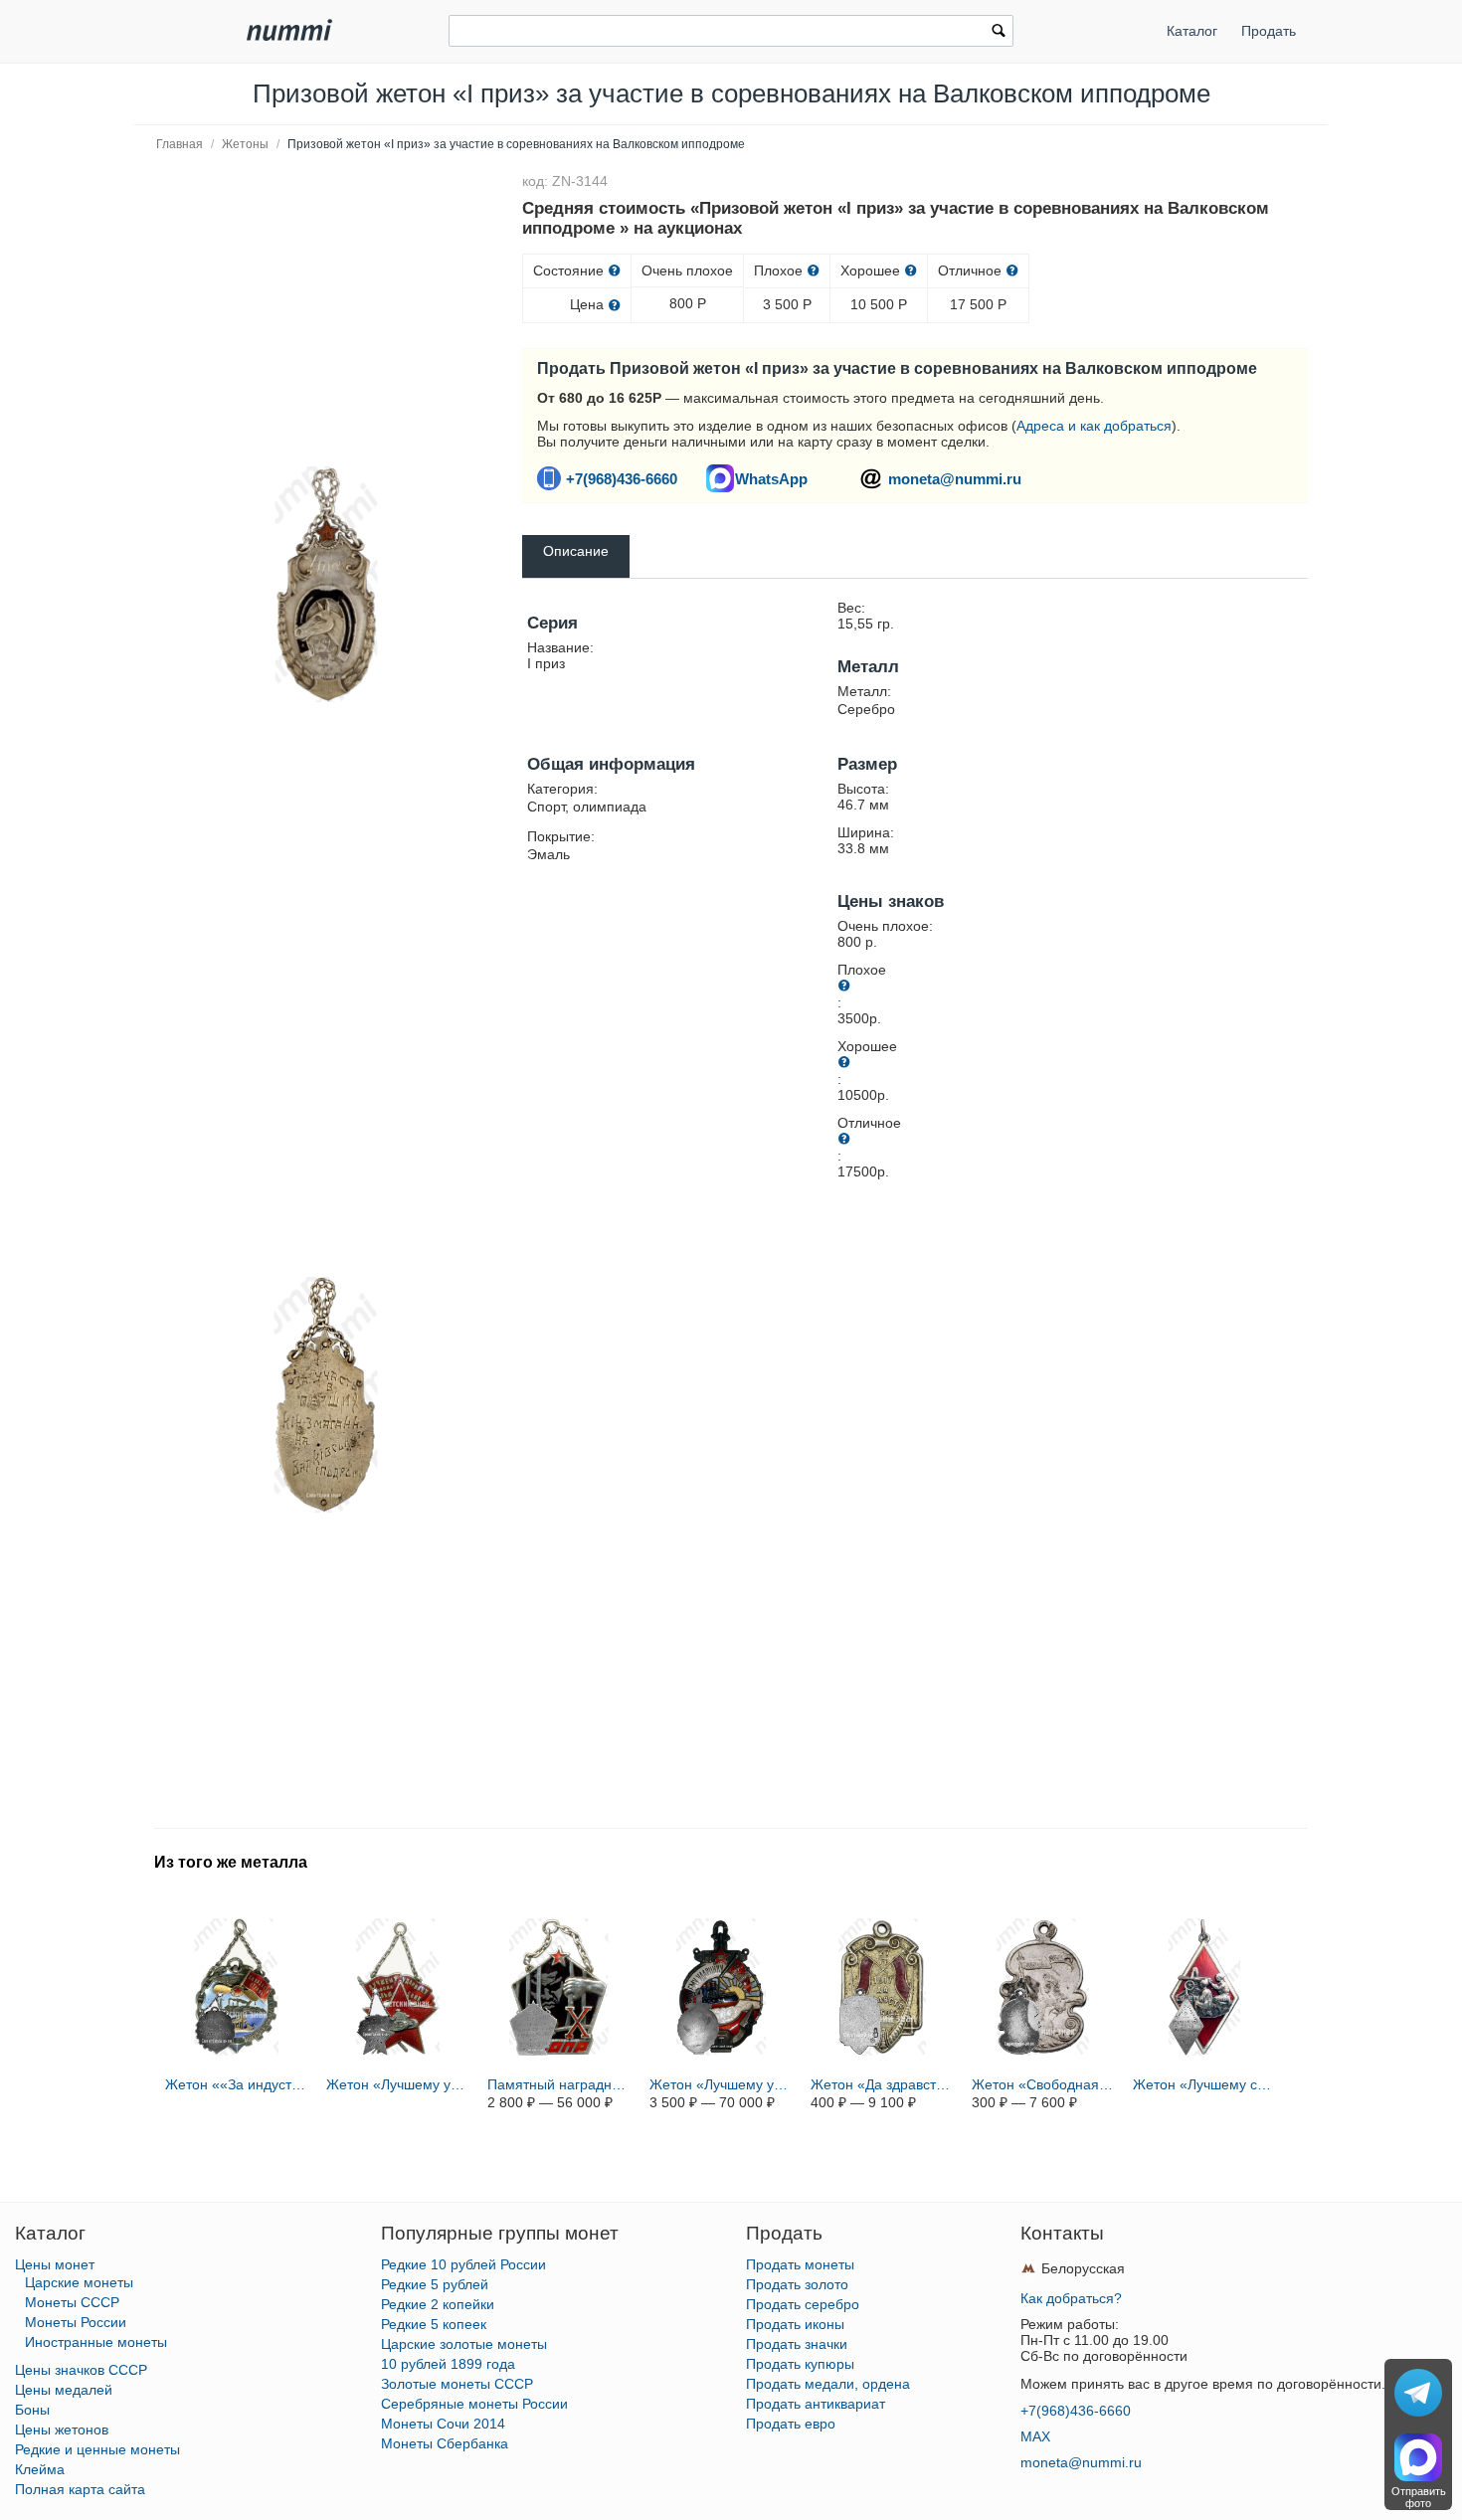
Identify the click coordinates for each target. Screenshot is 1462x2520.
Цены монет (55, 2264)
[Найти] (999, 33)
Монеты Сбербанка (445, 2443)
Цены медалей (64, 2390)
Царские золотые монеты (464, 2344)
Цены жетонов (62, 2430)
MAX (1035, 2436)
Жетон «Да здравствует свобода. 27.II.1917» (882, 2084)
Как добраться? (1071, 2298)
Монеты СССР (72, 2302)
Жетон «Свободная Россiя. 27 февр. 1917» (1043, 2084)
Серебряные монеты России (474, 2404)
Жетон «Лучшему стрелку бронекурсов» (1204, 2084)
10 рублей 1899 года (448, 2364)
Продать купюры (800, 2364)
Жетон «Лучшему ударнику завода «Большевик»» (398, 2084)
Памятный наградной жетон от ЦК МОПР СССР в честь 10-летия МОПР (559, 2084)
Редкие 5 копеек (434, 2324)
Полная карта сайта (80, 2489)
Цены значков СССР (81, 2370)
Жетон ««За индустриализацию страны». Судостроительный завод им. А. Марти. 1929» (237, 2084)
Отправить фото (1419, 2497)
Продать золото (797, 2284)
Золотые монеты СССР (457, 2384)
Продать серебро (803, 2304)
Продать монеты (800, 2264)
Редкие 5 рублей (435, 2284)
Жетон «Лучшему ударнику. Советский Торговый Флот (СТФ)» (721, 2084)
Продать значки (797, 2344)
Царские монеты (79, 2282)
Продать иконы (795, 2324)
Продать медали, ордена (828, 2384)
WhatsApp (771, 479)
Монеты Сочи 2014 (443, 2424)
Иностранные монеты (96, 2342)
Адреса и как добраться (1094, 426)
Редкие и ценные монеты (97, 2449)
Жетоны (245, 144)
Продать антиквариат (816, 2404)
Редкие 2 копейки (438, 2304)
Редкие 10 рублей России (463, 2264)
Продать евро (791, 2424)
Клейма (40, 2469)
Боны (32, 2410)
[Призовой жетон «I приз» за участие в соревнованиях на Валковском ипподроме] (326, 585)
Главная (180, 144)
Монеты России (76, 2322)
